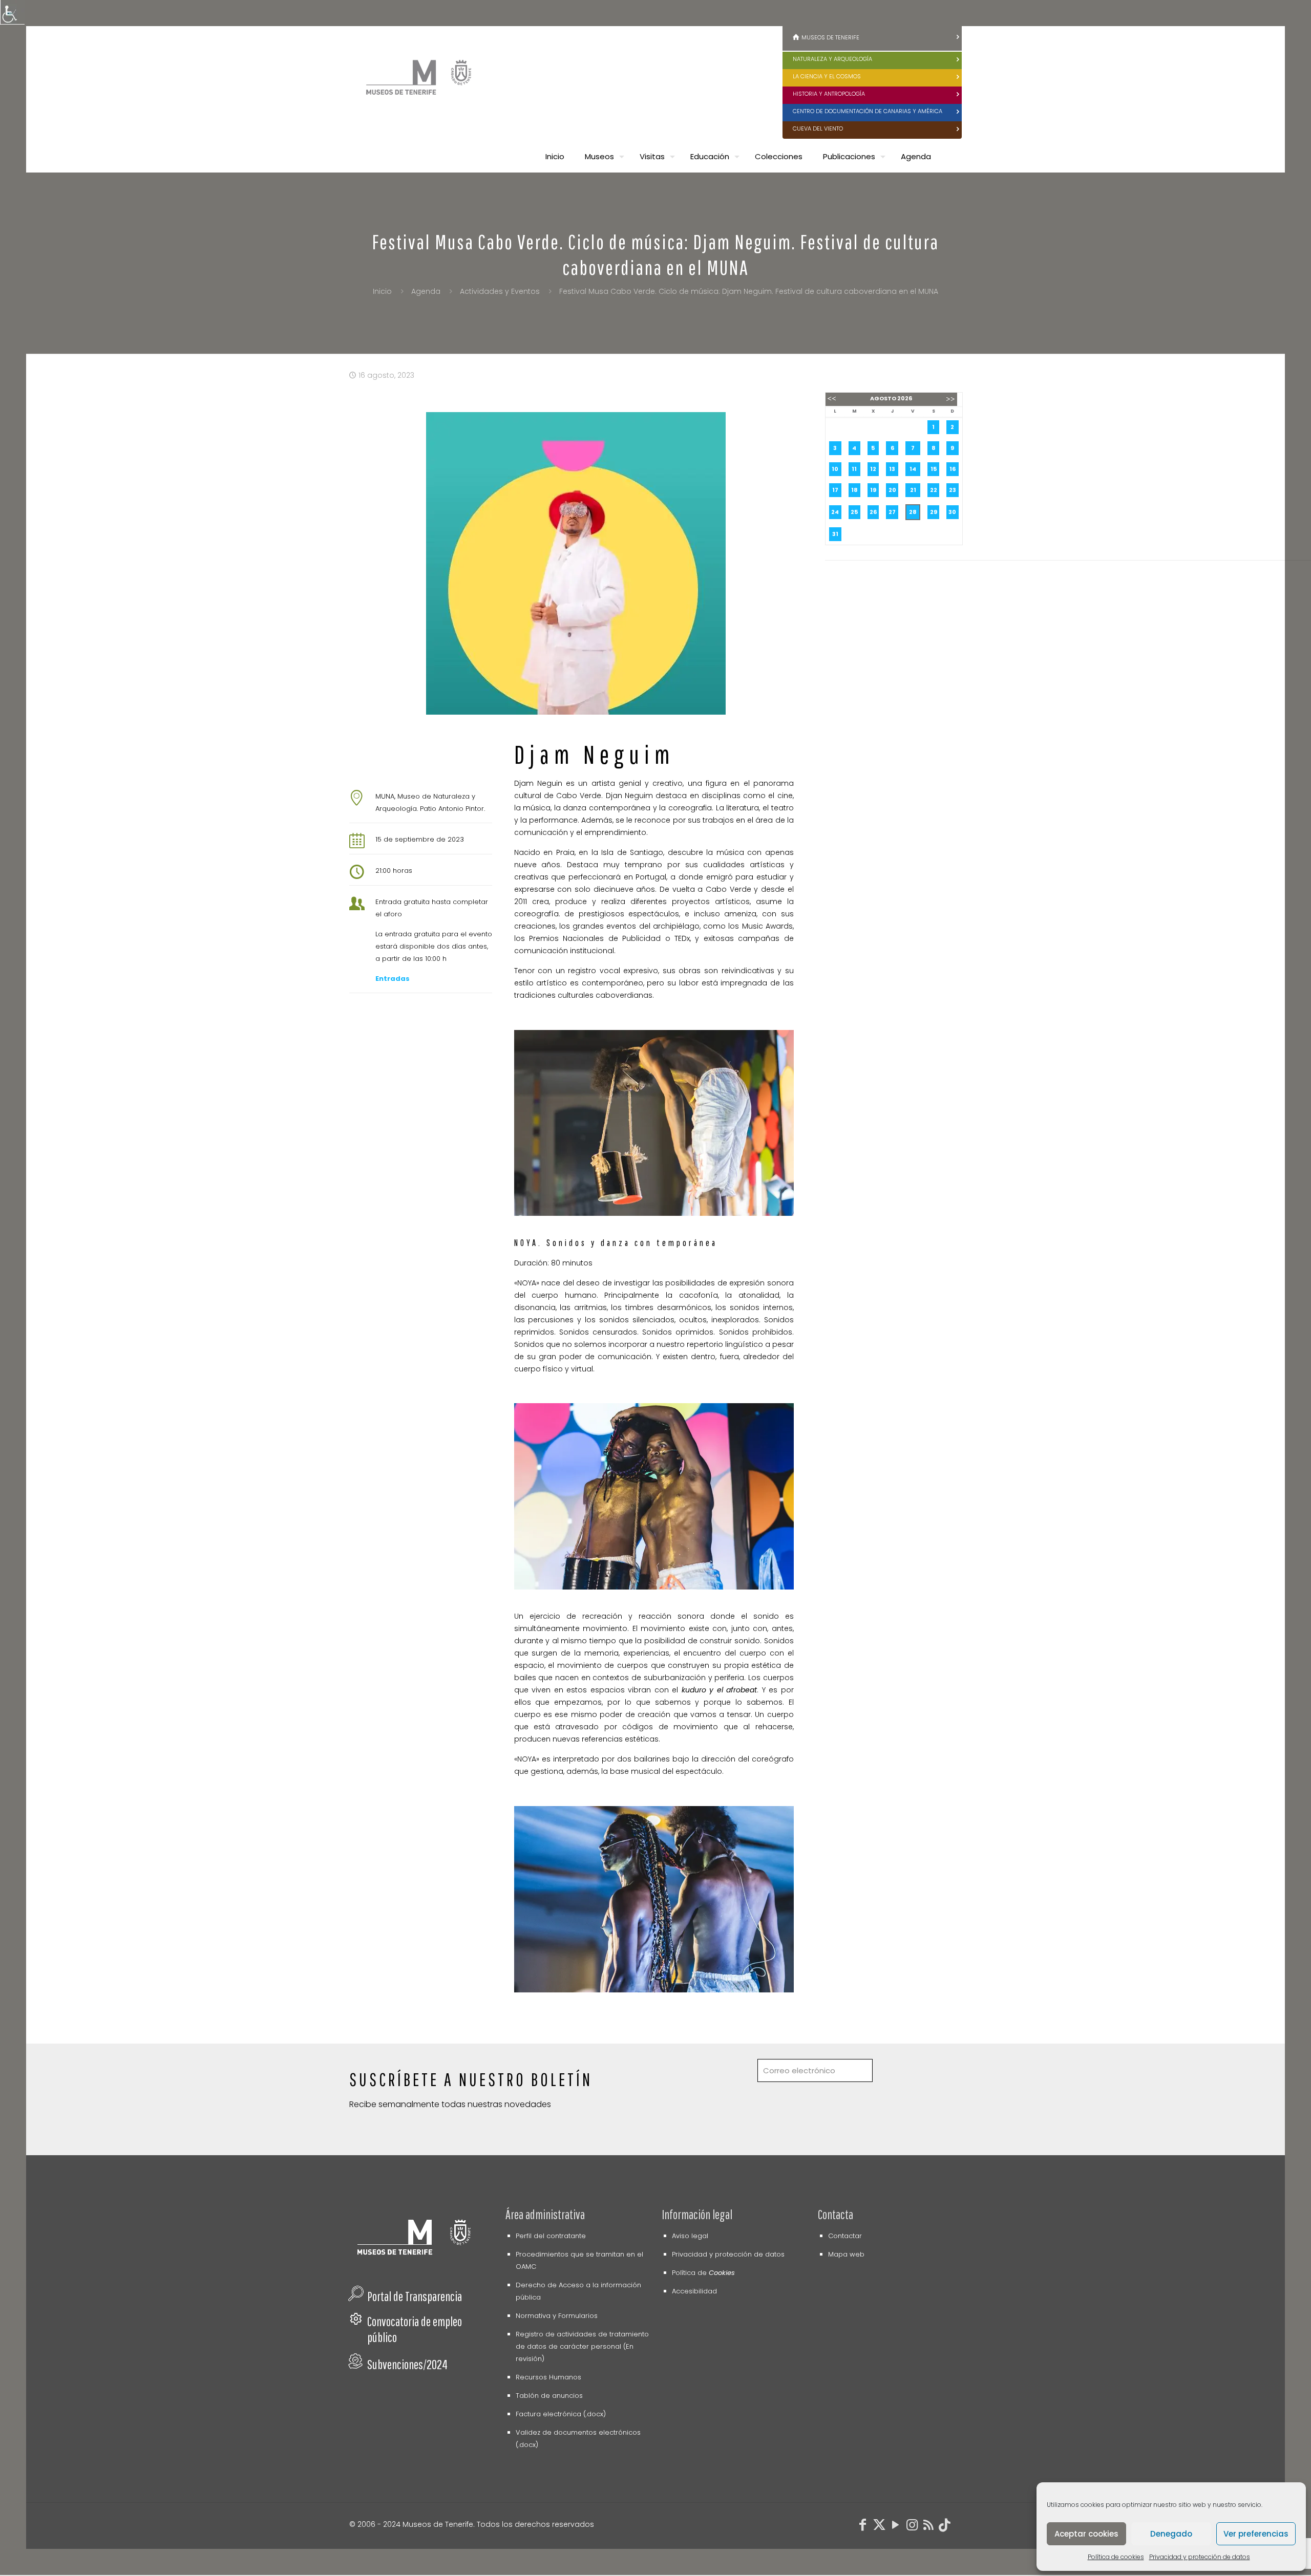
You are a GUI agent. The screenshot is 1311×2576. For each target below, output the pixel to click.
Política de (703, 2273)
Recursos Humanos (548, 2377)
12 (873, 469)
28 (913, 512)
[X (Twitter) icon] (879, 2527)
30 (952, 512)
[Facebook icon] (863, 2527)
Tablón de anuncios (549, 2396)
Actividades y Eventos (500, 291)
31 (835, 534)
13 (892, 469)
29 (934, 512)
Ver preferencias (1256, 2534)
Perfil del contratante (551, 2236)
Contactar (845, 2236)
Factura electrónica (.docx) (561, 2414)
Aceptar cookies (1086, 2534)
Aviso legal (690, 2236)
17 (835, 490)
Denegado (1171, 2534)
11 (854, 469)
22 (934, 490)
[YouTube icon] (896, 2527)
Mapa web (846, 2254)
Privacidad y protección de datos (1200, 2557)
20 (892, 490)
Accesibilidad (694, 2291)
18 (854, 490)
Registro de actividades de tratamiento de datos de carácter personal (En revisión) (582, 2346)
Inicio (382, 291)
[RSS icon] (928, 2527)
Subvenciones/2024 (407, 2364)
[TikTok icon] (945, 2527)
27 (892, 512)
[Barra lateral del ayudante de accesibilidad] (12, 12)
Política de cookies (1116, 2557)
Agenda (426, 291)
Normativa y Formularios (557, 2316)
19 (873, 490)
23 (953, 490)
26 (873, 512)
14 (913, 469)
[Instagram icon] (912, 2527)
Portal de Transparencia (415, 2296)
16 (953, 469)
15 (934, 469)
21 (913, 490)
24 (835, 512)
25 (854, 512)
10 (835, 469)
